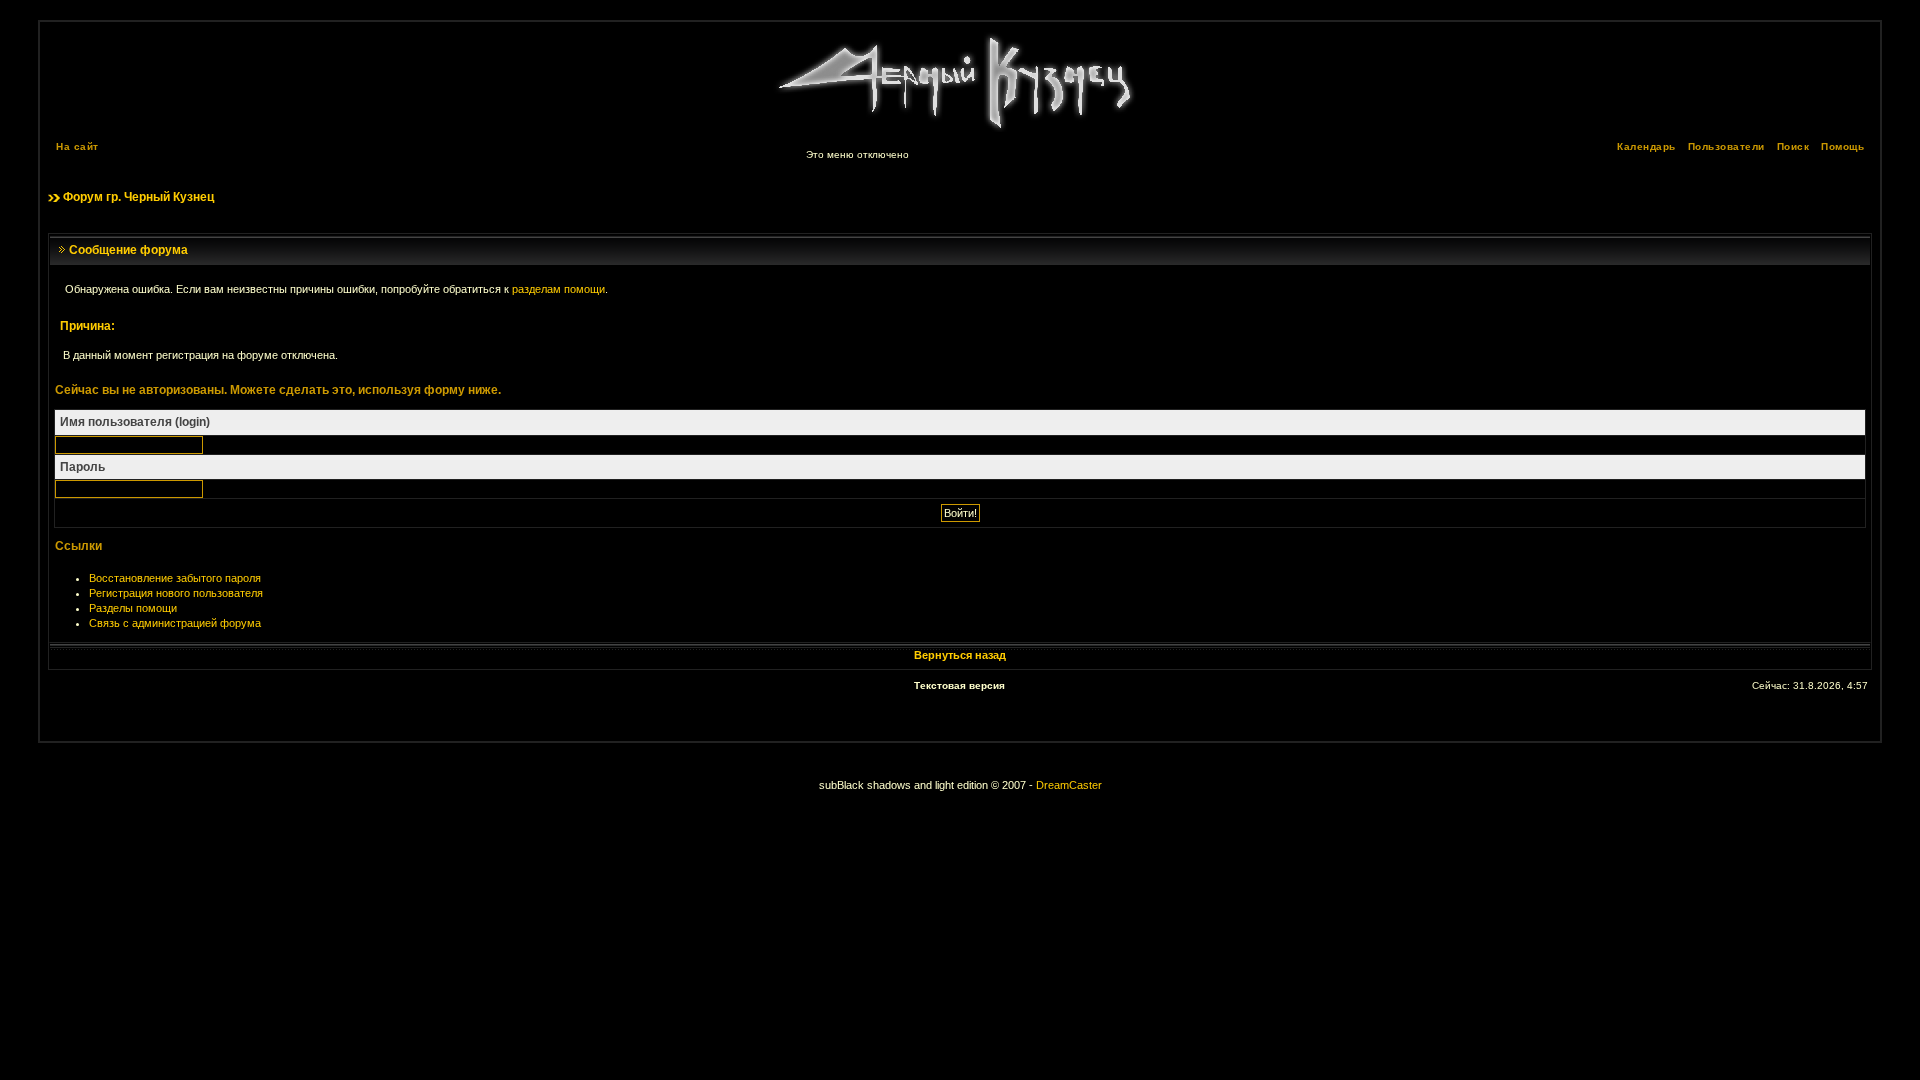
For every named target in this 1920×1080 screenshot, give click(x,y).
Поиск (1793, 146)
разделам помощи (558, 289)
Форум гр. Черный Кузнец (138, 197)
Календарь (1646, 146)
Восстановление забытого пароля (175, 578)
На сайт (77, 146)
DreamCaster (1069, 785)
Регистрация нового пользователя (176, 593)
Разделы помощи (133, 608)
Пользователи (1726, 146)
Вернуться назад (960, 655)
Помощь (1842, 146)
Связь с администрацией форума (175, 623)
